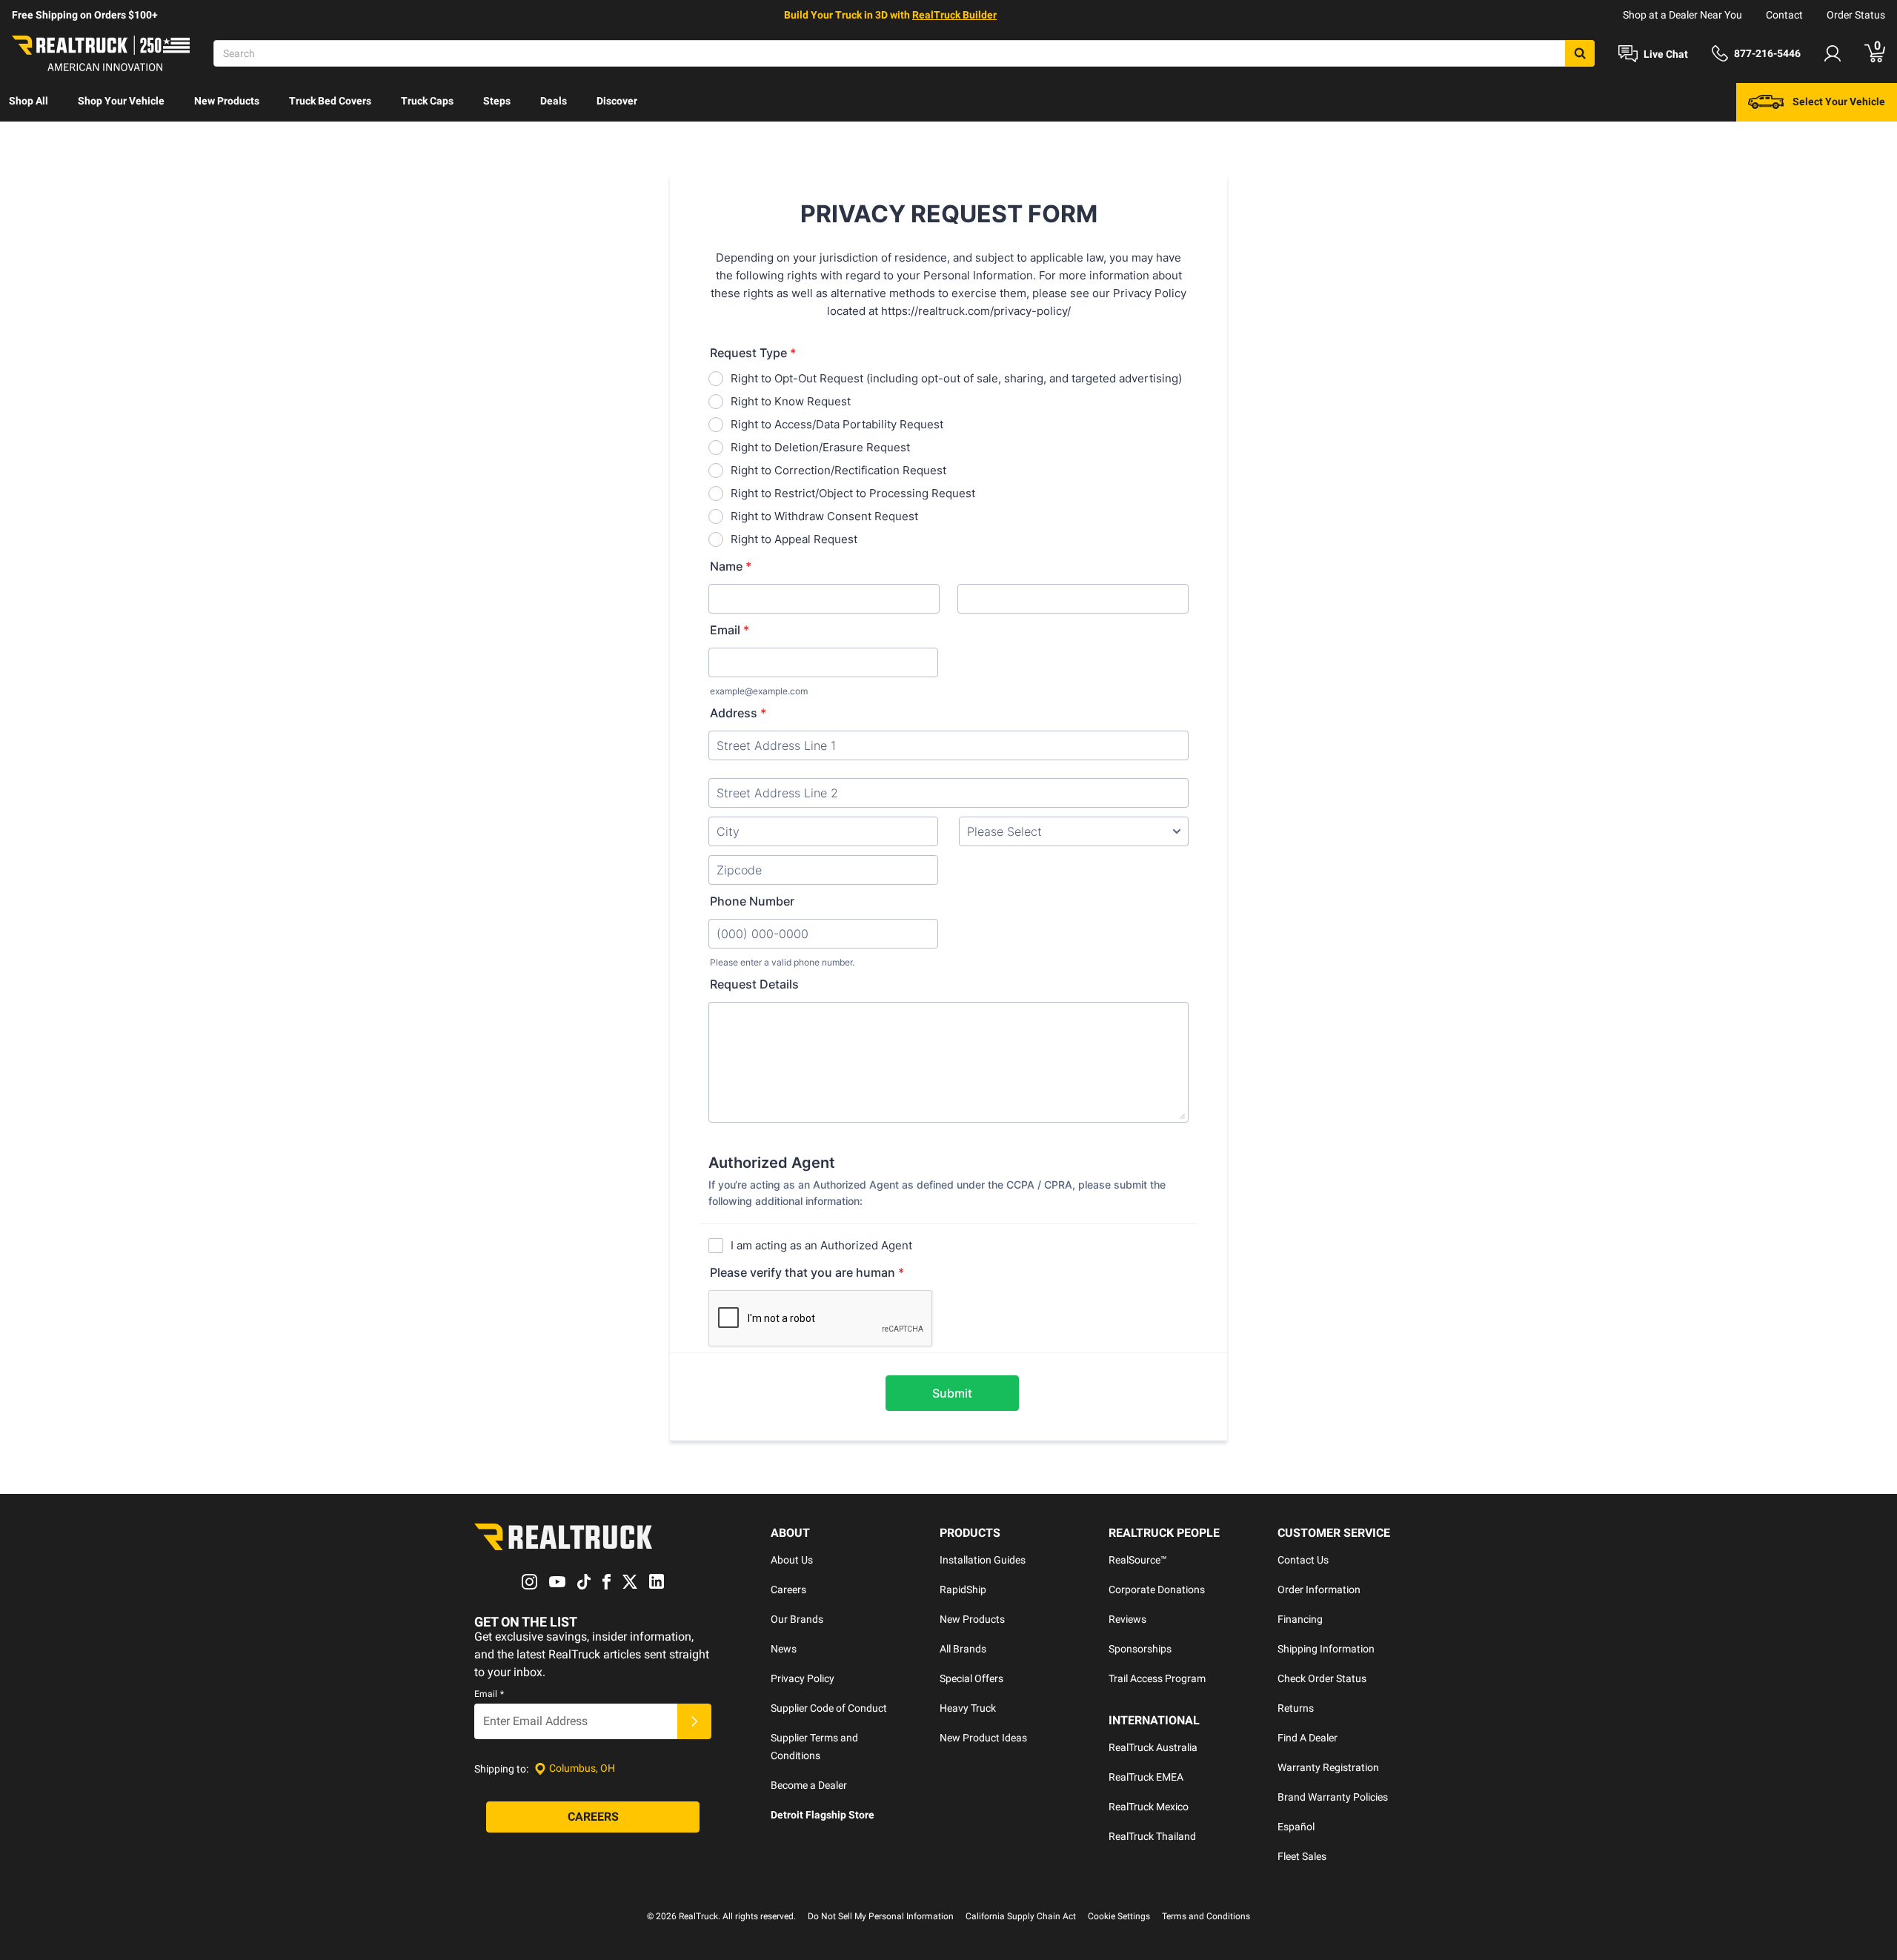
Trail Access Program (1157, 1678)
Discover (617, 101)
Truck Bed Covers (330, 101)
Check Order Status (1322, 1678)
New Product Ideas (983, 1738)
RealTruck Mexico (1149, 1807)
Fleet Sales (1302, 1856)
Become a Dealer (809, 1785)
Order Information (1319, 1589)
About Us (792, 1560)
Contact (1784, 15)
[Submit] (694, 1721)
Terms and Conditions (1206, 1916)
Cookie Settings (1119, 1916)
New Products (227, 101)
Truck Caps (427, 101)
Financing (1300, 1619)
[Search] (1580, 53)
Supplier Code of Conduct (829, 1708)
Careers (788, 1589)
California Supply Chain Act (1021, 1916)
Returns (1296, 1708)
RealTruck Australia (1153, 1747)
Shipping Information (1326, 1649)
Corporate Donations (1157, 1589)
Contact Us (1303, 1560)
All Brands (963, 1649)
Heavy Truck (968, 1708)
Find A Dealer (1308, 1738)
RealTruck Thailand (1152, 1836)
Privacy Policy (803, 1678)
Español (1296, 1827)
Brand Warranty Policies (1333, 1797)
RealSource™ (1138, 1560)
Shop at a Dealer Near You (1682, 15)
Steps (497, 101)
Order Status (1856, 15)
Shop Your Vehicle (121, 101)
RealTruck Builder (954, 15)
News (784, 1649)
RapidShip (963, 1589)
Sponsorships (1140, 1649)
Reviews (1127, 1619)
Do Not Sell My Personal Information (881, 1916)
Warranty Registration (1328, 1767)
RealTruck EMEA (1146, 1777)
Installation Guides (983, 1560)
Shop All (29, 101)
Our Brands (797, 1619)
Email (489, 1694)
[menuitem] (29, 102)
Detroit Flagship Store (823, 1815)
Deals (554, 101)
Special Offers (971, 1678)
